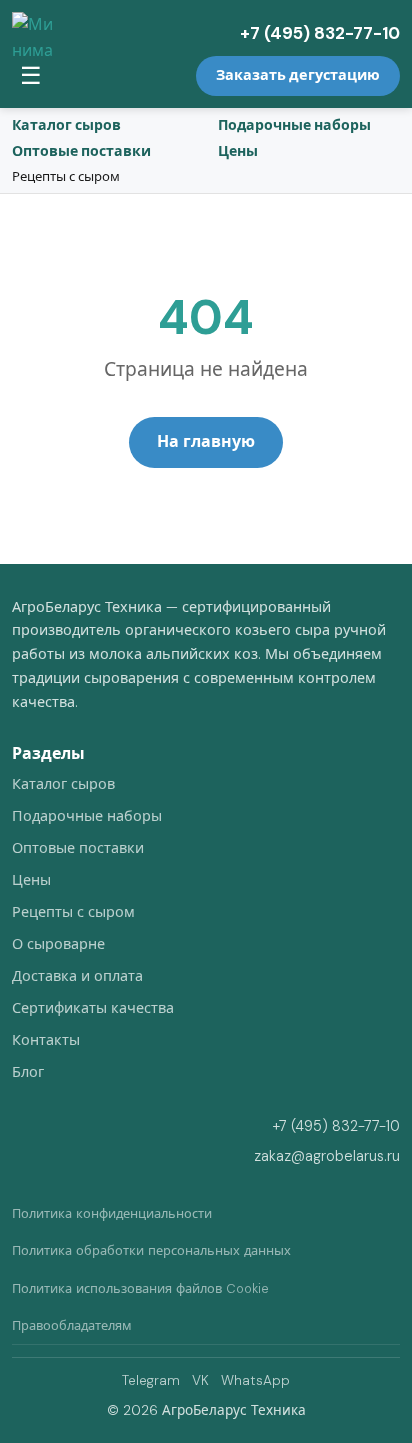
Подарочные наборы (294, 125)
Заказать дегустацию (298, 75)
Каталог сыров (66, 125)
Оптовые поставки (81, 151)
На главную (206, 441)
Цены (238, 151)
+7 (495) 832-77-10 (320, 33)
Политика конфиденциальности (112, 1213)
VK (200, 1380)
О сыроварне (58, 944)
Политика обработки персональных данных (151, 1250)
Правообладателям (72, 1325)
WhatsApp (255, 1380)
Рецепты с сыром (66, 176)
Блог (28, 1072)
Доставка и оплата (77, 976)
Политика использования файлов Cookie (140, 1288)
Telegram (151, 1380)
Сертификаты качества (93, 1008)
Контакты (46, 1040)
